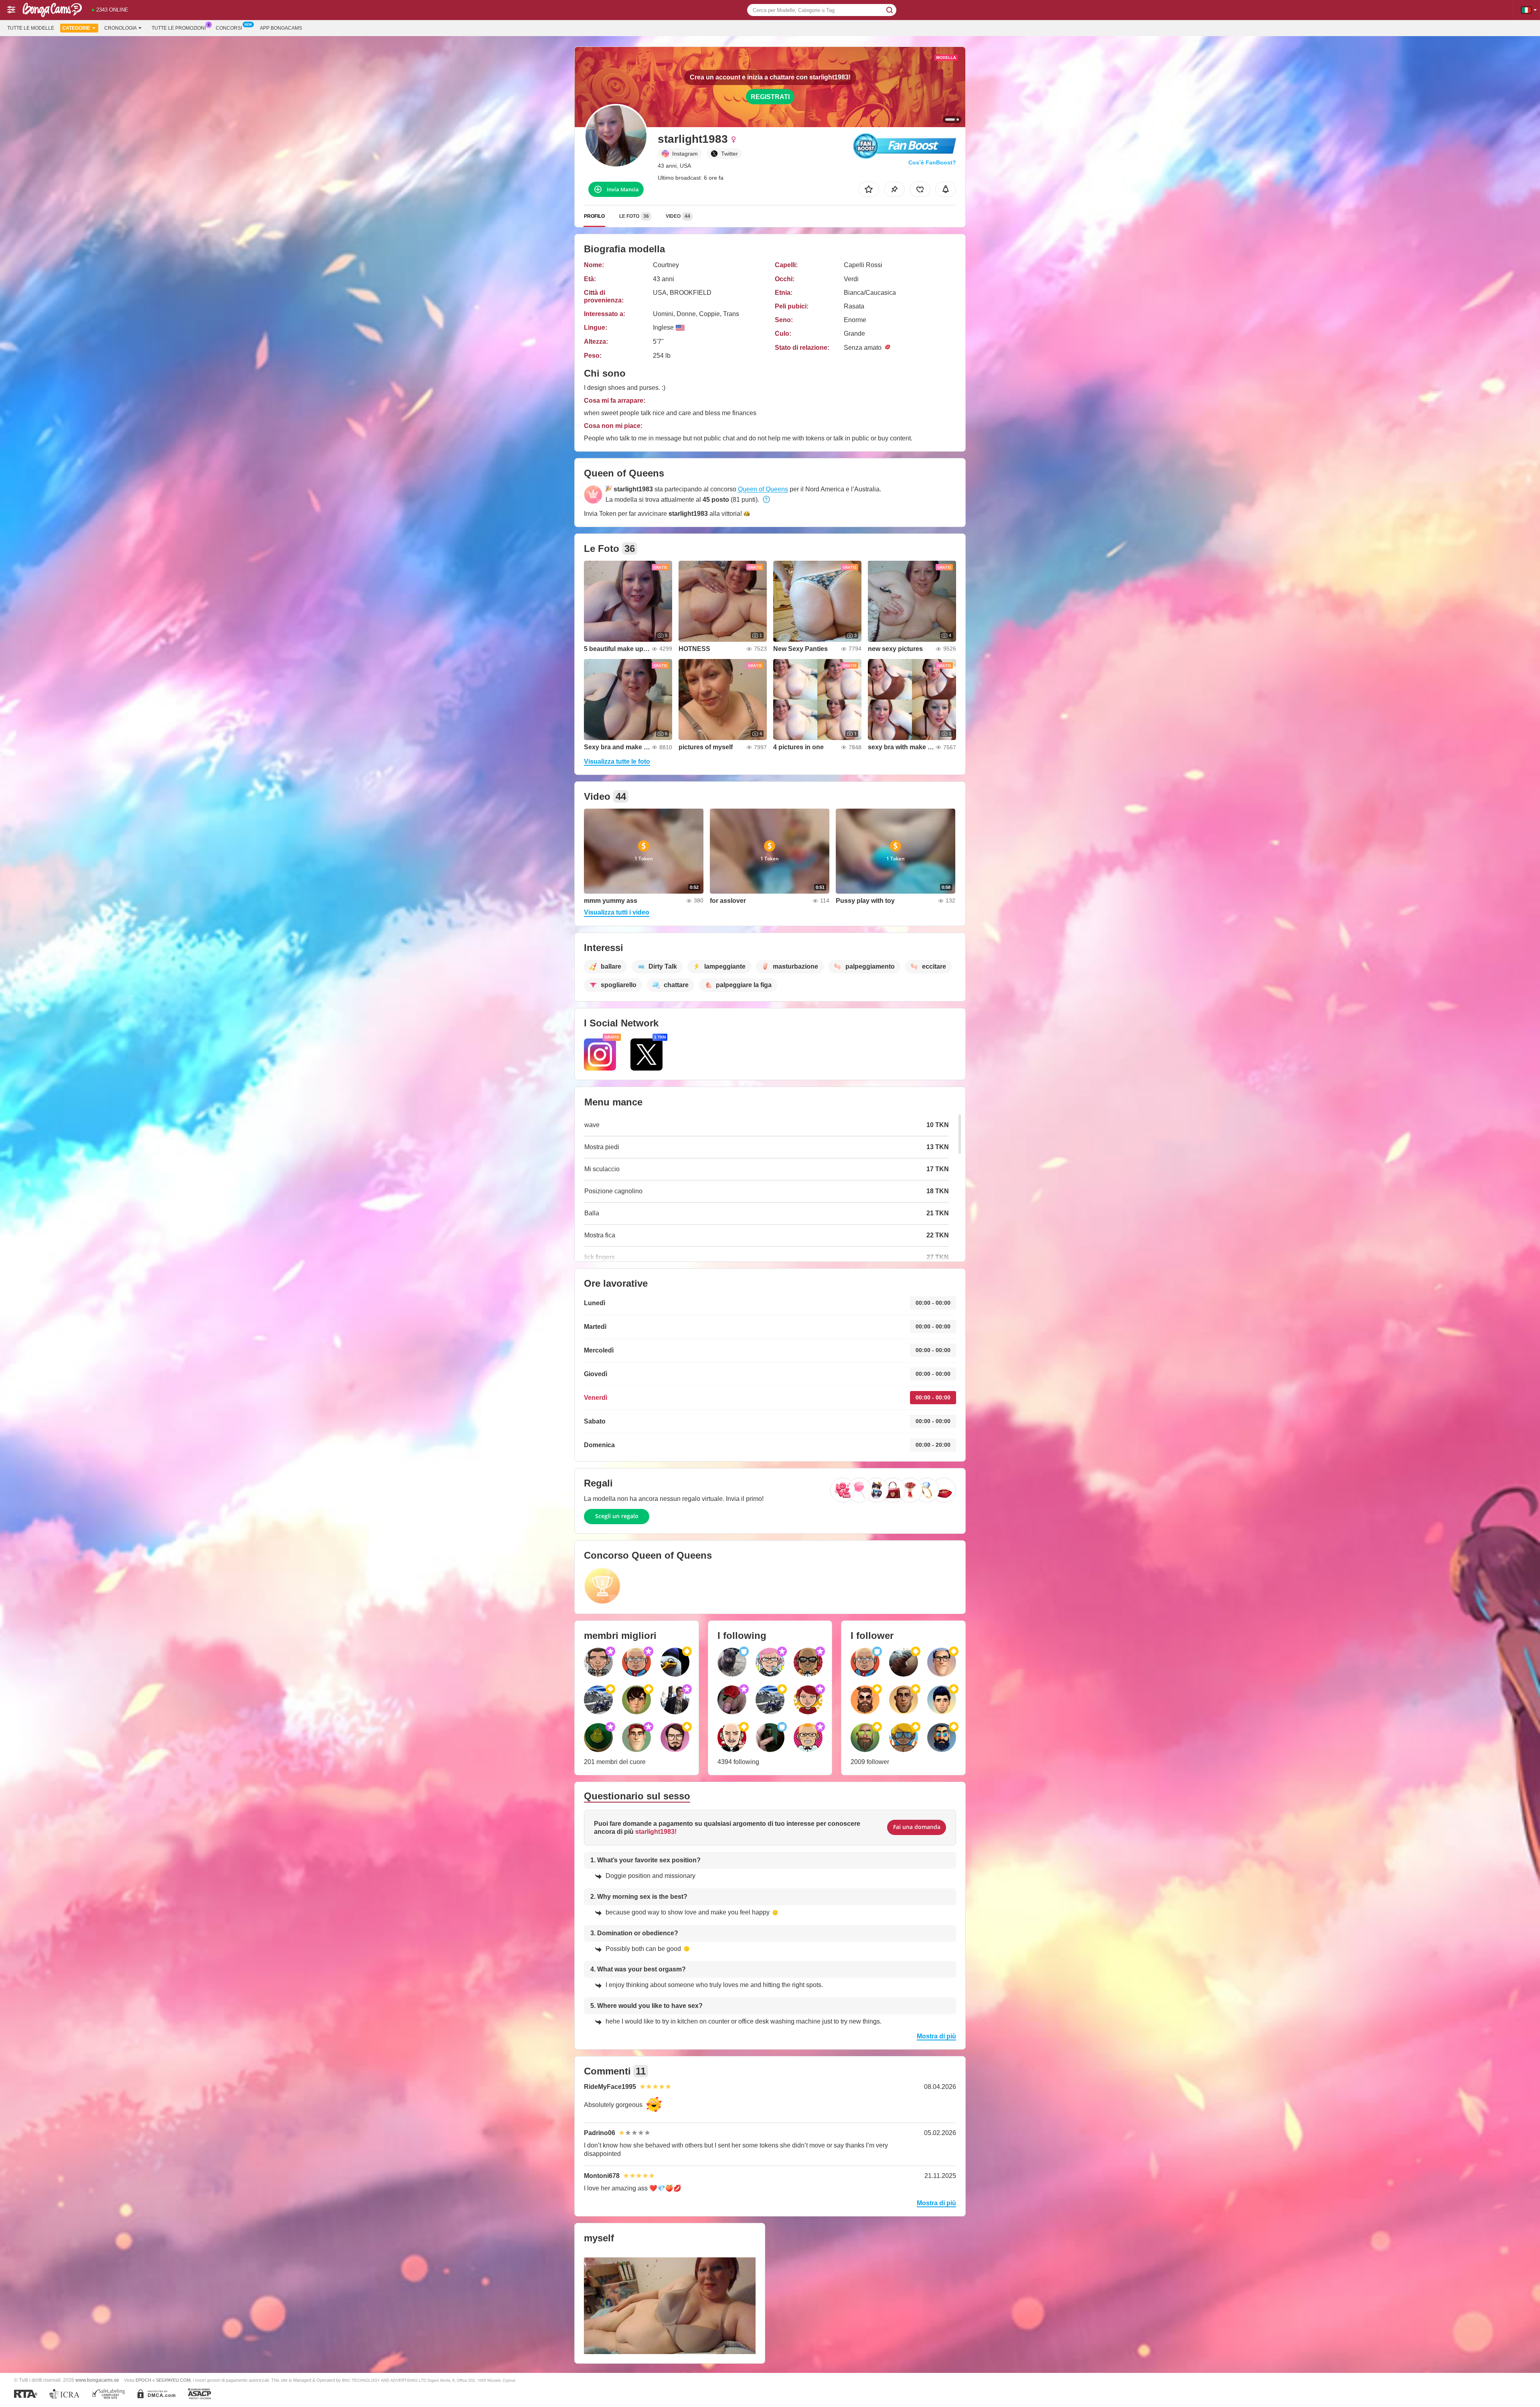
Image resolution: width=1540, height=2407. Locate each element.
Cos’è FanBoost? (932, 162)
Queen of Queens (763, 489)
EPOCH (143, 2380)
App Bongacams (281, 28)
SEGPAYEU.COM (173, 2380)
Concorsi (229, 28)
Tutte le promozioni (179, 28)
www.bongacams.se (97, 2380)
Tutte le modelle (31, 28)
